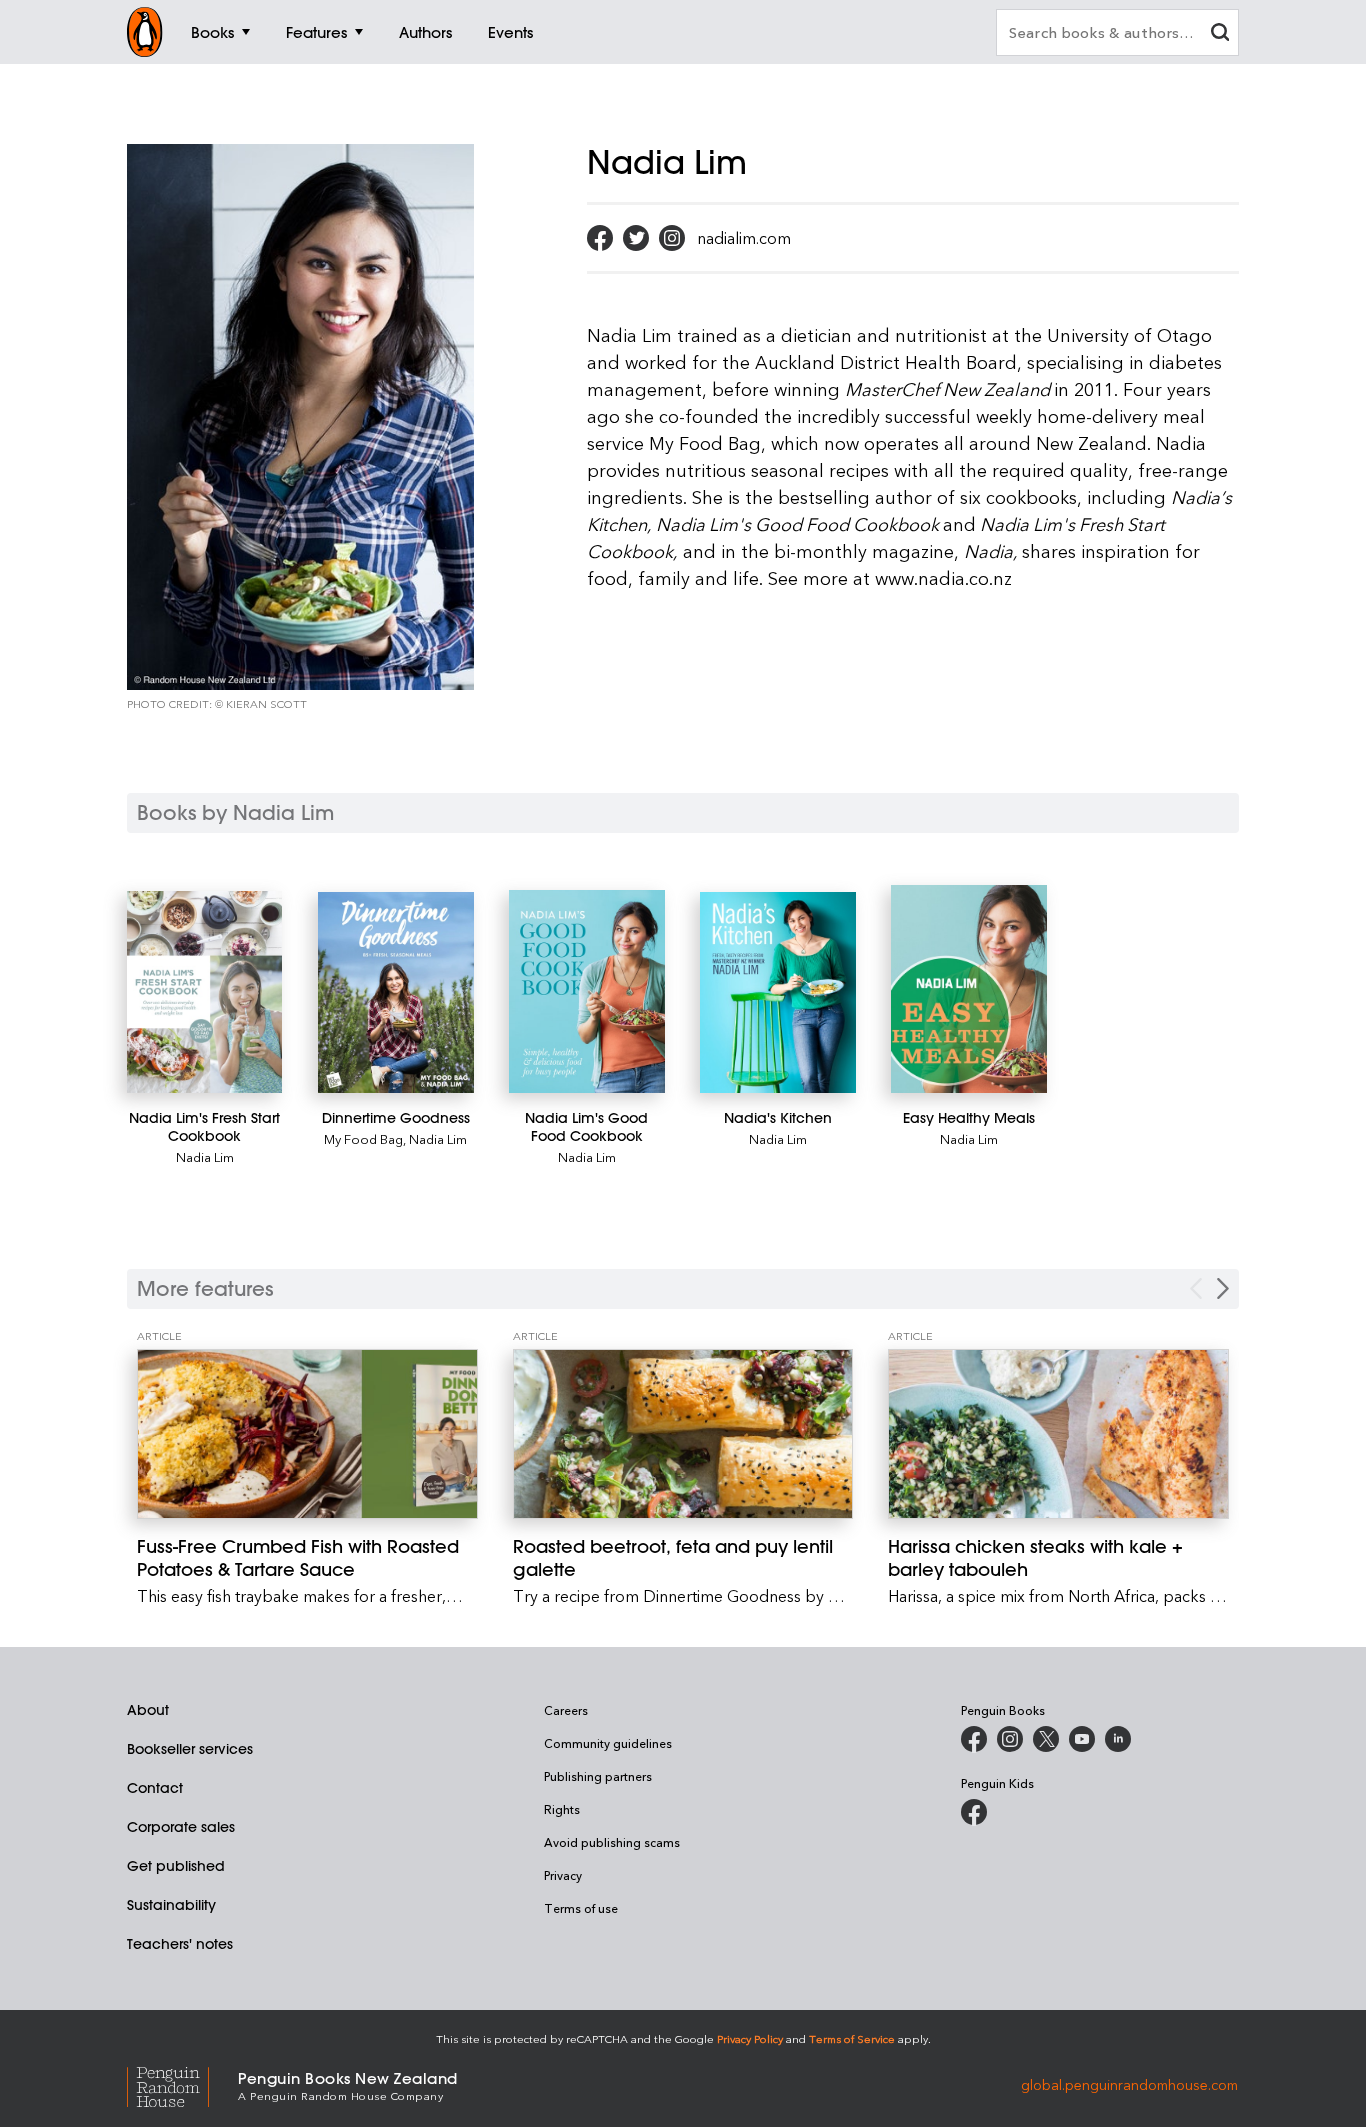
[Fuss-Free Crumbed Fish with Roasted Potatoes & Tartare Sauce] (307, 1434)
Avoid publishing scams (612, 1842)
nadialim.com (744, 238)
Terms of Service (852, 2038)
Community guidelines (608, 1743)
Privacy (563, 1875)
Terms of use (581, 1908)
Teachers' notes (180, 1944)
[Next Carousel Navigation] (1223, 1288)
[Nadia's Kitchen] (777, 992)
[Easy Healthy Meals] (968, 989)
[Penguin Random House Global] (182, 2084)
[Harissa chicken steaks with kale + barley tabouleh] (1058, 1434)
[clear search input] (1220, 34)
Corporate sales (181, 1827)
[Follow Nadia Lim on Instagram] (672, 238)
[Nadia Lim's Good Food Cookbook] (586, 991)
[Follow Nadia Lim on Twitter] (636, 238)
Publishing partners (598, 1776)
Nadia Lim (205, 1156)
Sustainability (171, 1905)
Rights (562, 1809)
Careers (566, 1710)
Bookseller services (190, 1749)
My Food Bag (363, 1138)
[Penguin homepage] (145, 32)
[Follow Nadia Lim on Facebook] (600, 238)
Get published (176, 1866)
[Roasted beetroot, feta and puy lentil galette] (683, 1434)
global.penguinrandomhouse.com (1129, 2084)
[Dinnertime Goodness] (395, 992)
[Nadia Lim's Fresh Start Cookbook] (204, 991)
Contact (155, 1788)
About (148, 1710)
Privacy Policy (750, 2038)
